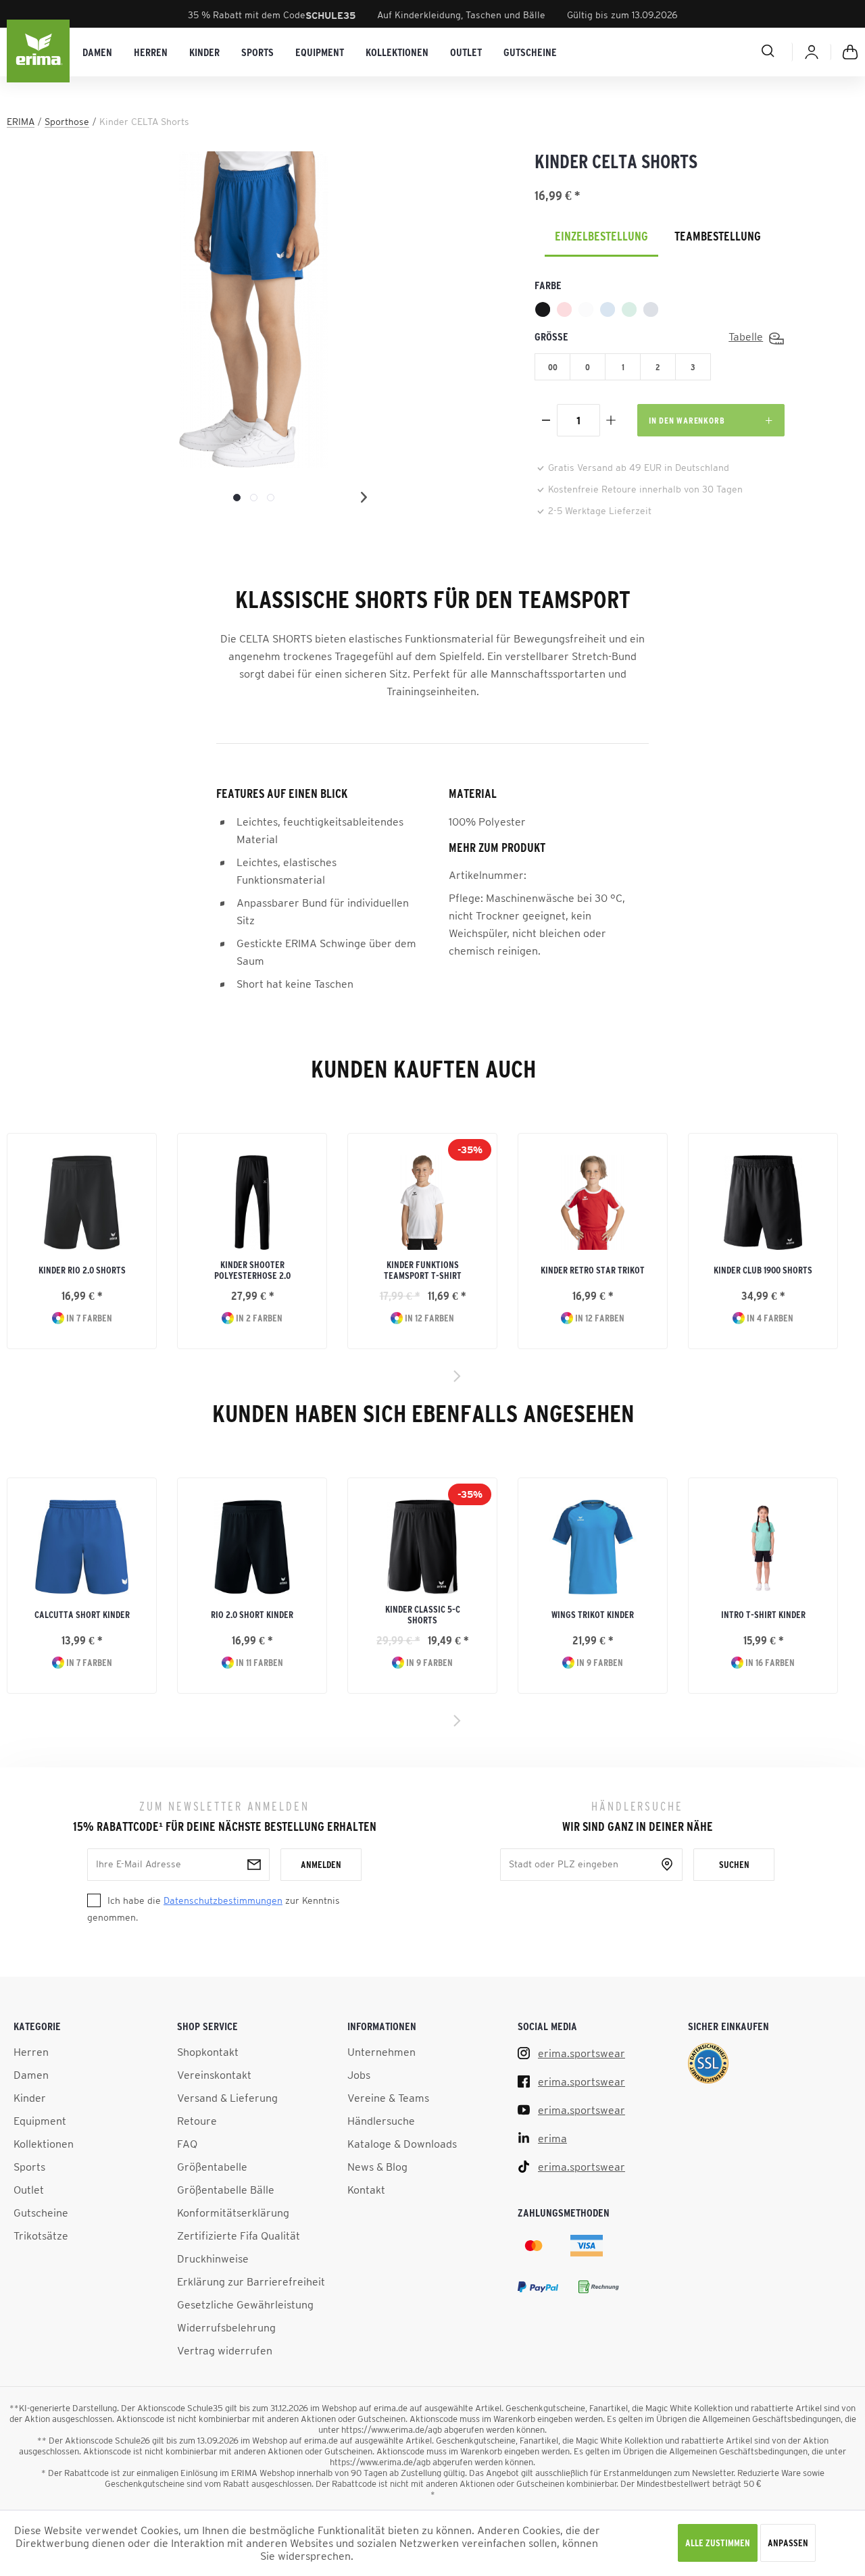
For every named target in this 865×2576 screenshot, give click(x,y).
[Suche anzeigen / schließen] (720, 51)
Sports (29, 2167)
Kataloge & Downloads (402, 2144)
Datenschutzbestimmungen (223, 1900)
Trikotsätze (41, 2236)
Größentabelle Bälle (226, 2190)
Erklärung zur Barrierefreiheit (251, 2281)
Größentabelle (212, 2167)
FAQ (187, 2144)
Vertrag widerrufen (225, 2350)
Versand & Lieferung (227, 2098)
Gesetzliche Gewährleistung (245, 2304)
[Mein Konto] (812, 52)
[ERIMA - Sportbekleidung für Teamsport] (39, 52)
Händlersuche (381, 2121)
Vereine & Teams (388, 2098)
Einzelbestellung (601, 236)
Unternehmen (381, 2052)
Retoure (197, 2121)
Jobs (359, 2075)
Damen (31, 2075)
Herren (31, 2052)
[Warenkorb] (850, 52)
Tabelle (746, 336)
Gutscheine (41, 2213)
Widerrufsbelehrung (226, 2327)
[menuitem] (97, 52)
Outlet (29, 2190)
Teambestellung (718, 236)
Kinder (30, 2098)
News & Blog (377, 2167)
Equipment (40, 2121)
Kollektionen (44, 2144)
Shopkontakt (208, 2052)
